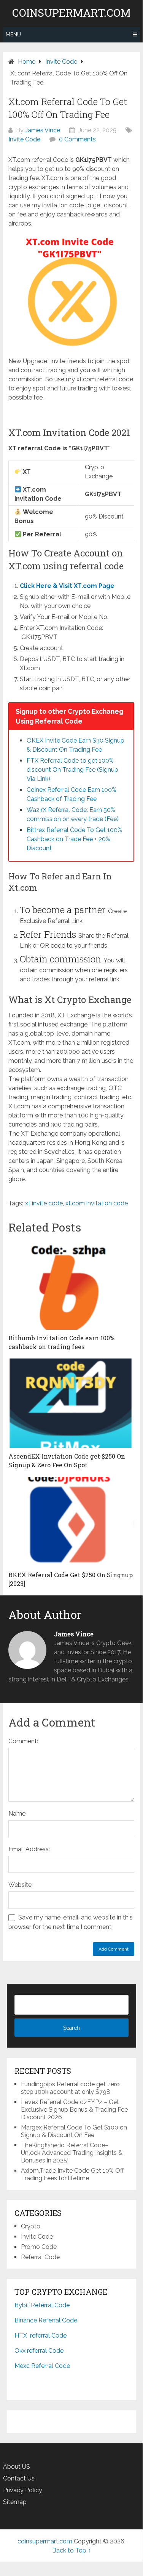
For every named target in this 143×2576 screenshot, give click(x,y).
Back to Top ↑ (71, 2550)
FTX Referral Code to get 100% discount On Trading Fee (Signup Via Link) (72, 770)
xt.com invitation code (97, 1203)
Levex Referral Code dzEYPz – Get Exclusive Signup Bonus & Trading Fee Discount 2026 (74, 2110)
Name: (17, 1814)
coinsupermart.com (71, 13)
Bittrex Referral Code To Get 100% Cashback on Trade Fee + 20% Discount (74, 839)
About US (17, 2467)
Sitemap (15, 2502)
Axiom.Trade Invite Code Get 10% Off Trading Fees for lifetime (72, 2174)
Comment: (23, 1741)
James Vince (43, 130)
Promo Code (39, 2247)
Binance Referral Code (46, 2320)
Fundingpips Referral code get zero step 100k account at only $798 (70, 2088)
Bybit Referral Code (42, 2305)
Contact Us (19, 2478)
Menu (13, 34)
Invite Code (24, 139)
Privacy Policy (23, 2490)
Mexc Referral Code (42, 2366)
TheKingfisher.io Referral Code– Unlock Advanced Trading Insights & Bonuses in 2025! (72, 2153)
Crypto (31, 2226)
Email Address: (29, 1849)
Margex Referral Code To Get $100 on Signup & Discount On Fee (74, 2131)
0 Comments (77, 139)
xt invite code (44, 1203)
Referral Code (40, 2257)
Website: (21, 1885)
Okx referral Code (39, 2351)
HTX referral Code (41, 2335)
